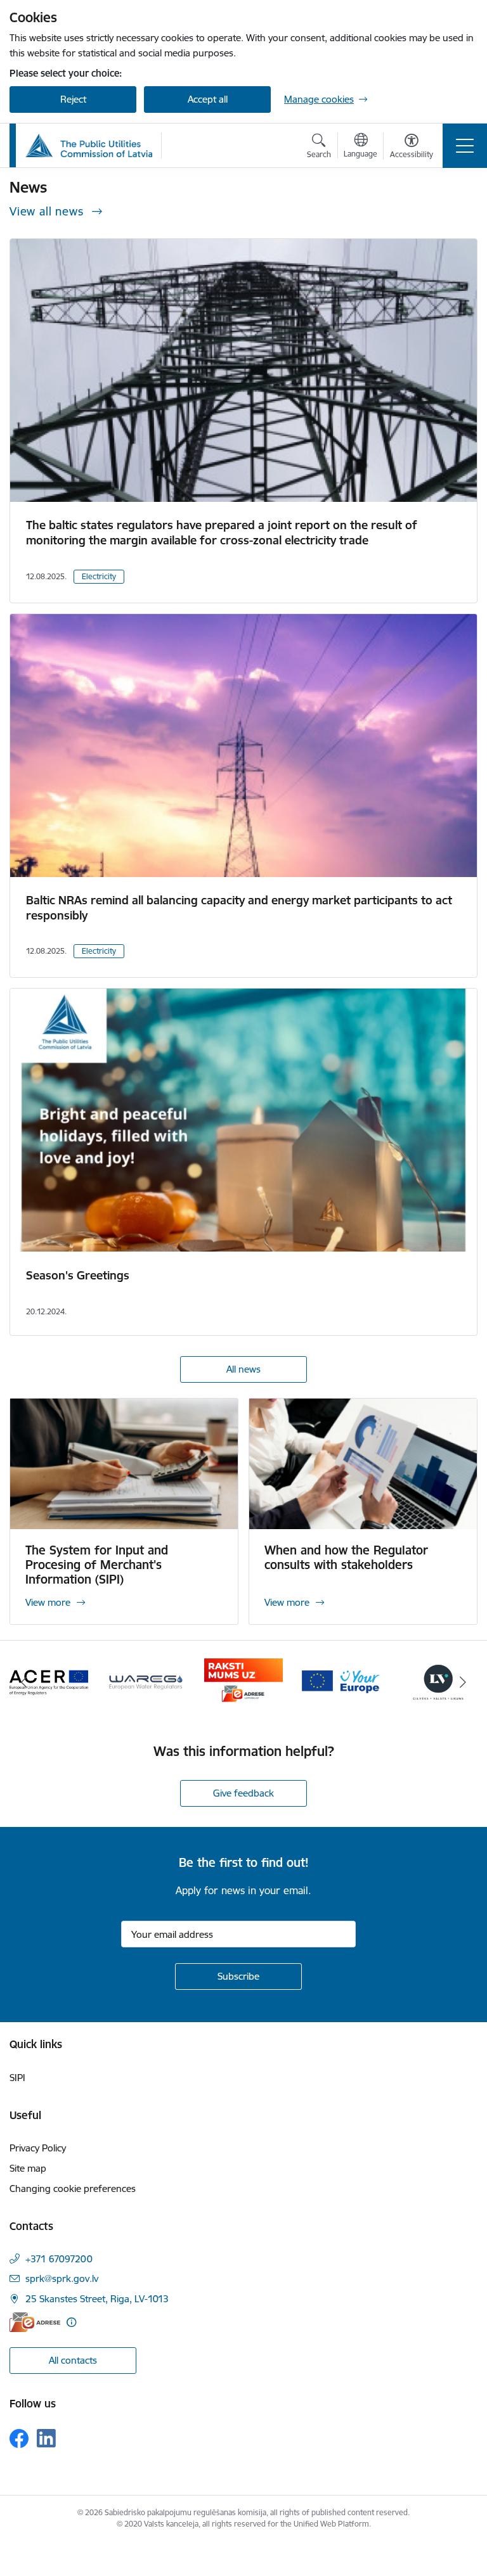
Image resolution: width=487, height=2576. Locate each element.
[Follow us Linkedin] (46, 2438)
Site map (28, 2168)
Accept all (208, 99)
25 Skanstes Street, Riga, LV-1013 (97, 2299)
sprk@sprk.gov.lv (62, 2278)
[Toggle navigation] (465, 146)
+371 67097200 (59, 2259)
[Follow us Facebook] (19, 2438)
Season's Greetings (78, 1275)
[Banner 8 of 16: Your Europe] (341, 1681)
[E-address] (35, 2322)
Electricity (99, 576)
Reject (73, 99)
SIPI (17, 2078)
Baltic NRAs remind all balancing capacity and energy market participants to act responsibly (239, 908)
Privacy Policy (38, 2148)
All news (243, 1369)
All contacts (73, 2360)
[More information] (71, 2322)
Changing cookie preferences (73, 2188)
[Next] (463, 1682)
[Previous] (24, 1682)
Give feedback (243, 1793)
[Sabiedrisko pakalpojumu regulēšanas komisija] (89, 146)
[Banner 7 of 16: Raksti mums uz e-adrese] (243, 1681)
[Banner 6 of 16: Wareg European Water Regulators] (146, 1681)
